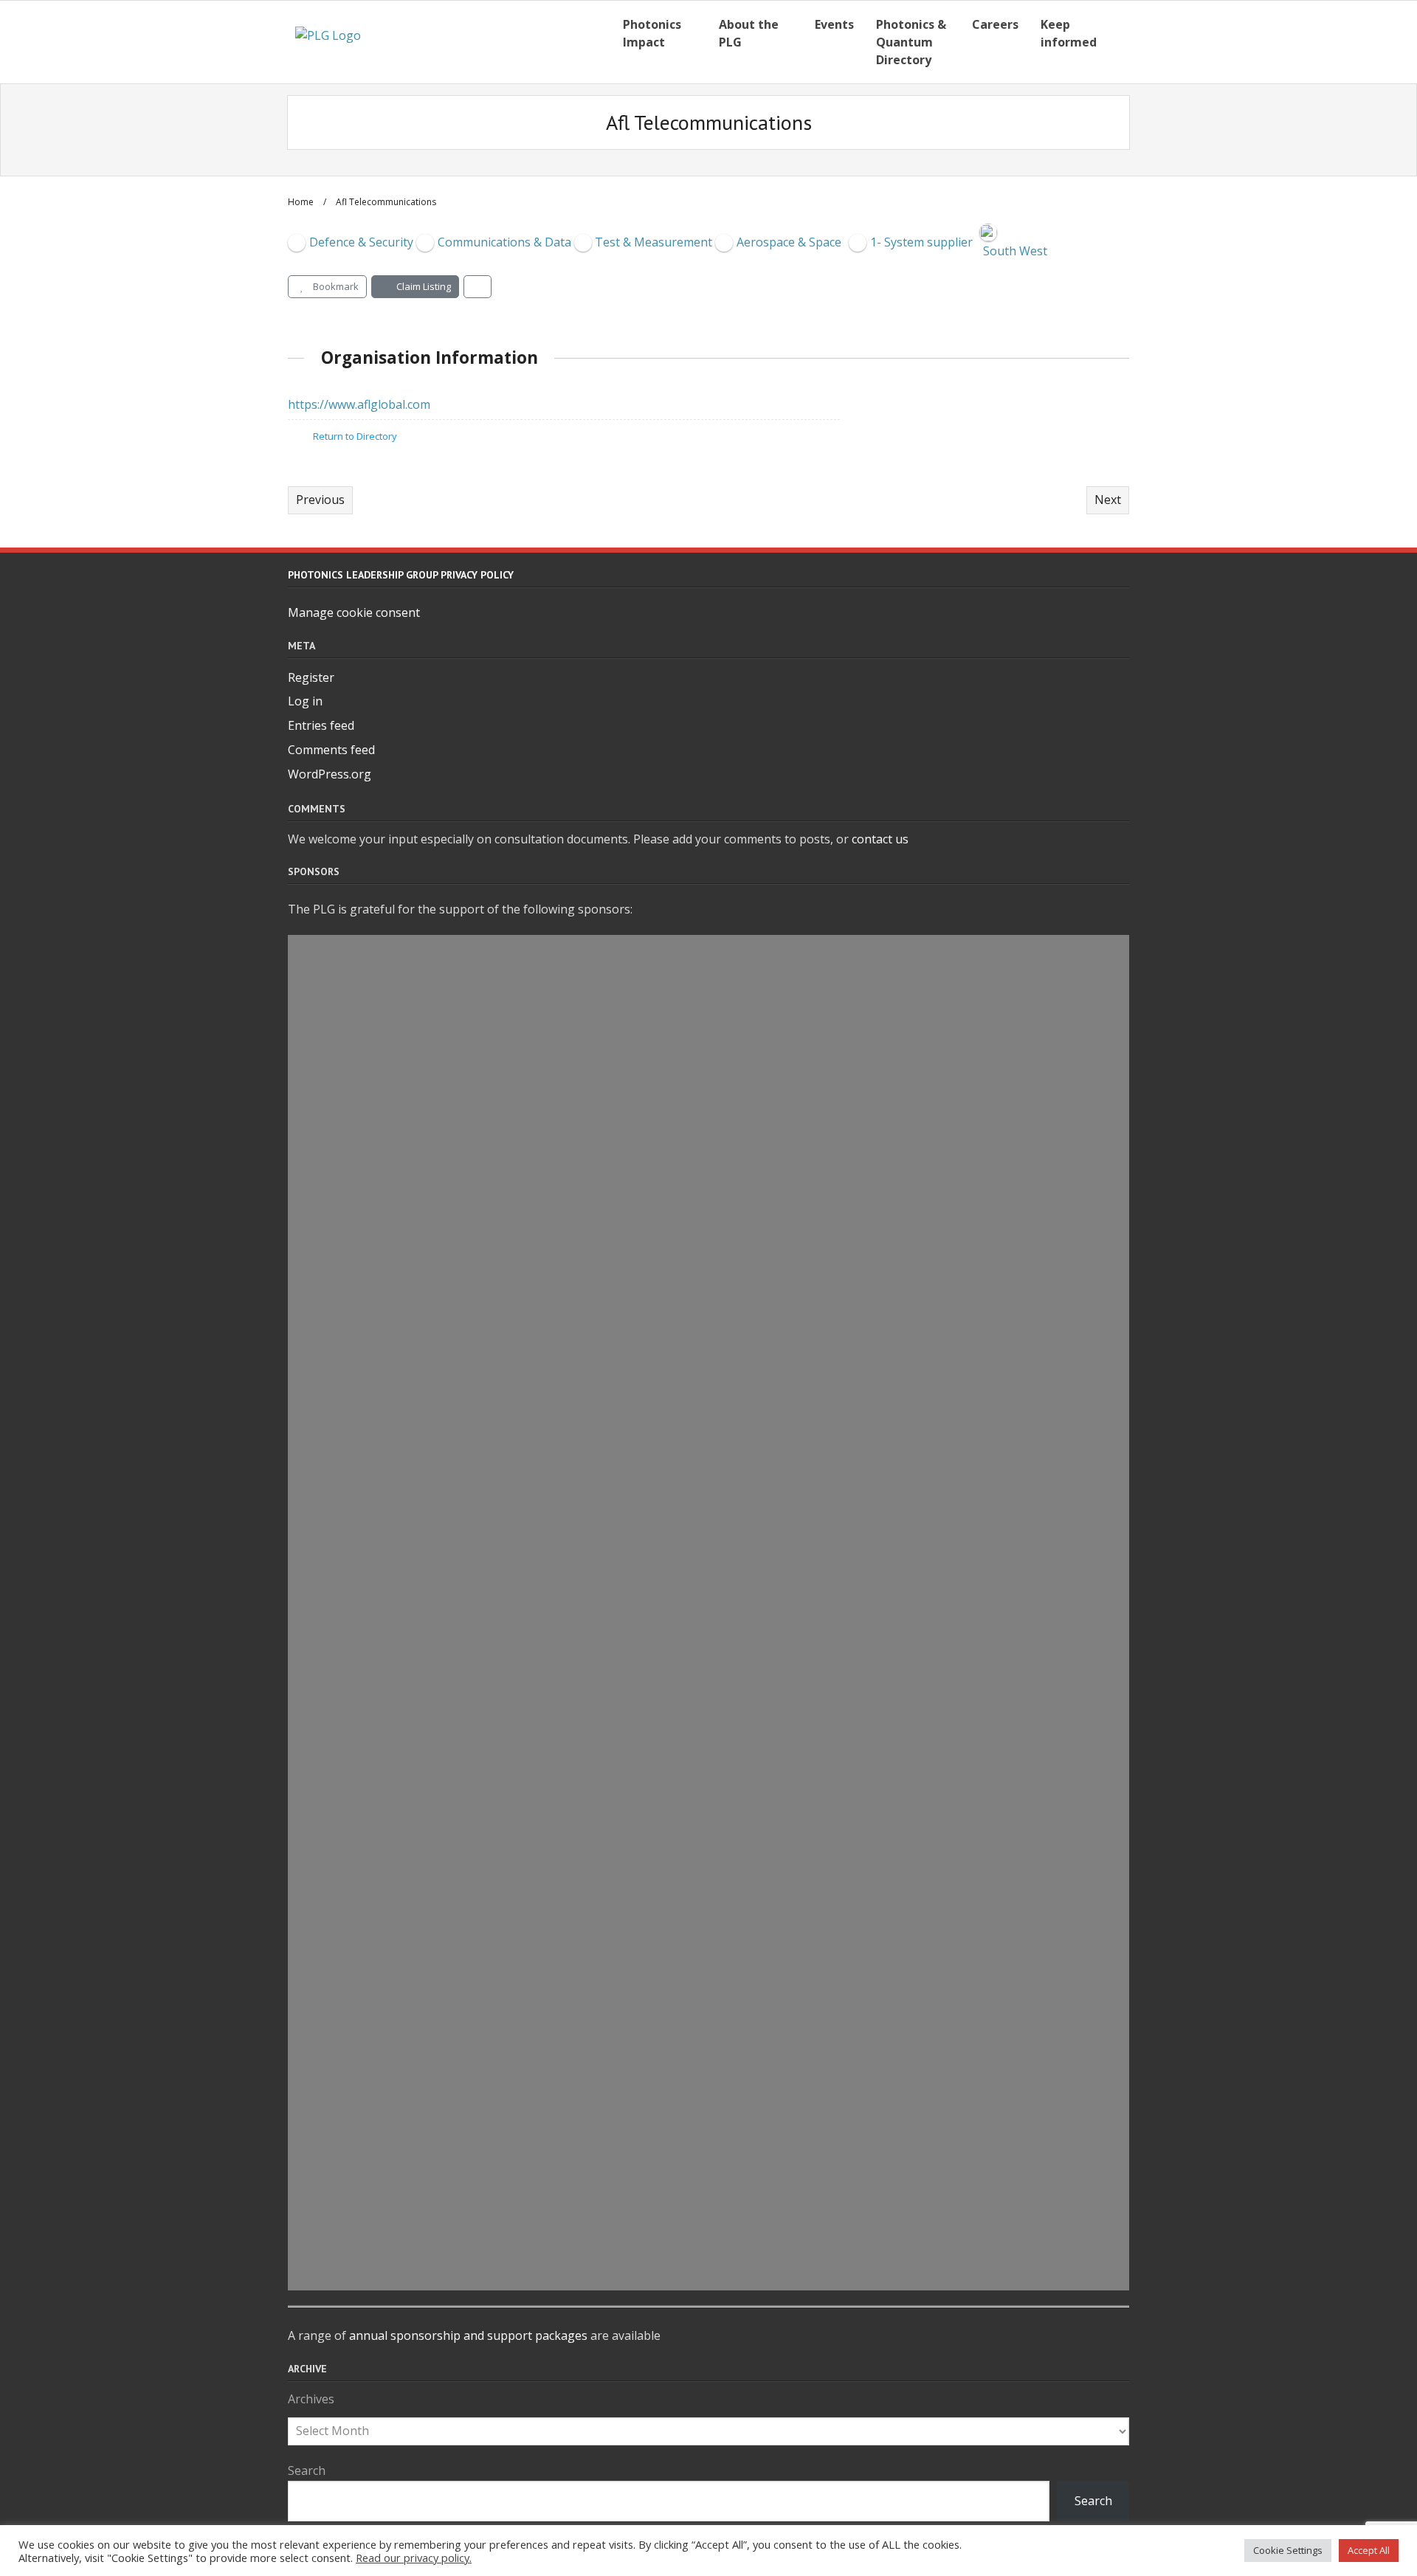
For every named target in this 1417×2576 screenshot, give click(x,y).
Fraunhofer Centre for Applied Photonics (486, 1561)
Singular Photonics (401, 1629)
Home (301, 202)
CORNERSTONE (385, 1968)
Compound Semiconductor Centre (459, 1799)
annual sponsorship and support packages (468, 2335)
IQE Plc (353, 985)
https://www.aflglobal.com (359, 404)
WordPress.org (330, 774)
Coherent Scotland (400, 1900)
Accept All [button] (1369, 2550)
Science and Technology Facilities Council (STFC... (517, 1595)
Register (311, 677)
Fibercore (364, 1494)
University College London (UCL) (452, 1460)
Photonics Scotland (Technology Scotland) (492, 2036)
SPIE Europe (373, 1053)
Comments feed (331, 750)
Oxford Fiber (376, 1392)
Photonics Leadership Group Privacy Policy (401, 575)
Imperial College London (422, 1426)
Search (307, 2470)
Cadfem (357, 1257)
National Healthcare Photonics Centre (476, 1527)
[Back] (477, 287)
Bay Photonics (382, 1223)
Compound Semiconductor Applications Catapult (520, 1934)
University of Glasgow (413, 2273)
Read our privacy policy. (414, 2558)
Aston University (393, 1325)
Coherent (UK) (382, 1832)
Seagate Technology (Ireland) (441, 2070)
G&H (344, 2138)
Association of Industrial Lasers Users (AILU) (501, 1765)
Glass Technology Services (429, 2172)
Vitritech (362, 1121)
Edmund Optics (387, 1663)
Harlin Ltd (367, 1087)
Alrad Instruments (400, 1019)
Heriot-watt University (416, 951)
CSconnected (377, 1731)
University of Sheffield (414, 2104)
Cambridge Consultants (420, 1189)
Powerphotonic (387, 1358)
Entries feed (321, 725)
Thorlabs (362, 2239)
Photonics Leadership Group (438, 1291)
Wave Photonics (389, 1155)
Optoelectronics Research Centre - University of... (518, 1866)
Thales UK (366, 1697)
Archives (311, 2399)
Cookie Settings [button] (1288, 2550)
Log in (305, 701)
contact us (880, 839)
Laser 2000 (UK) (387, 2206)
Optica (353, 2002)
